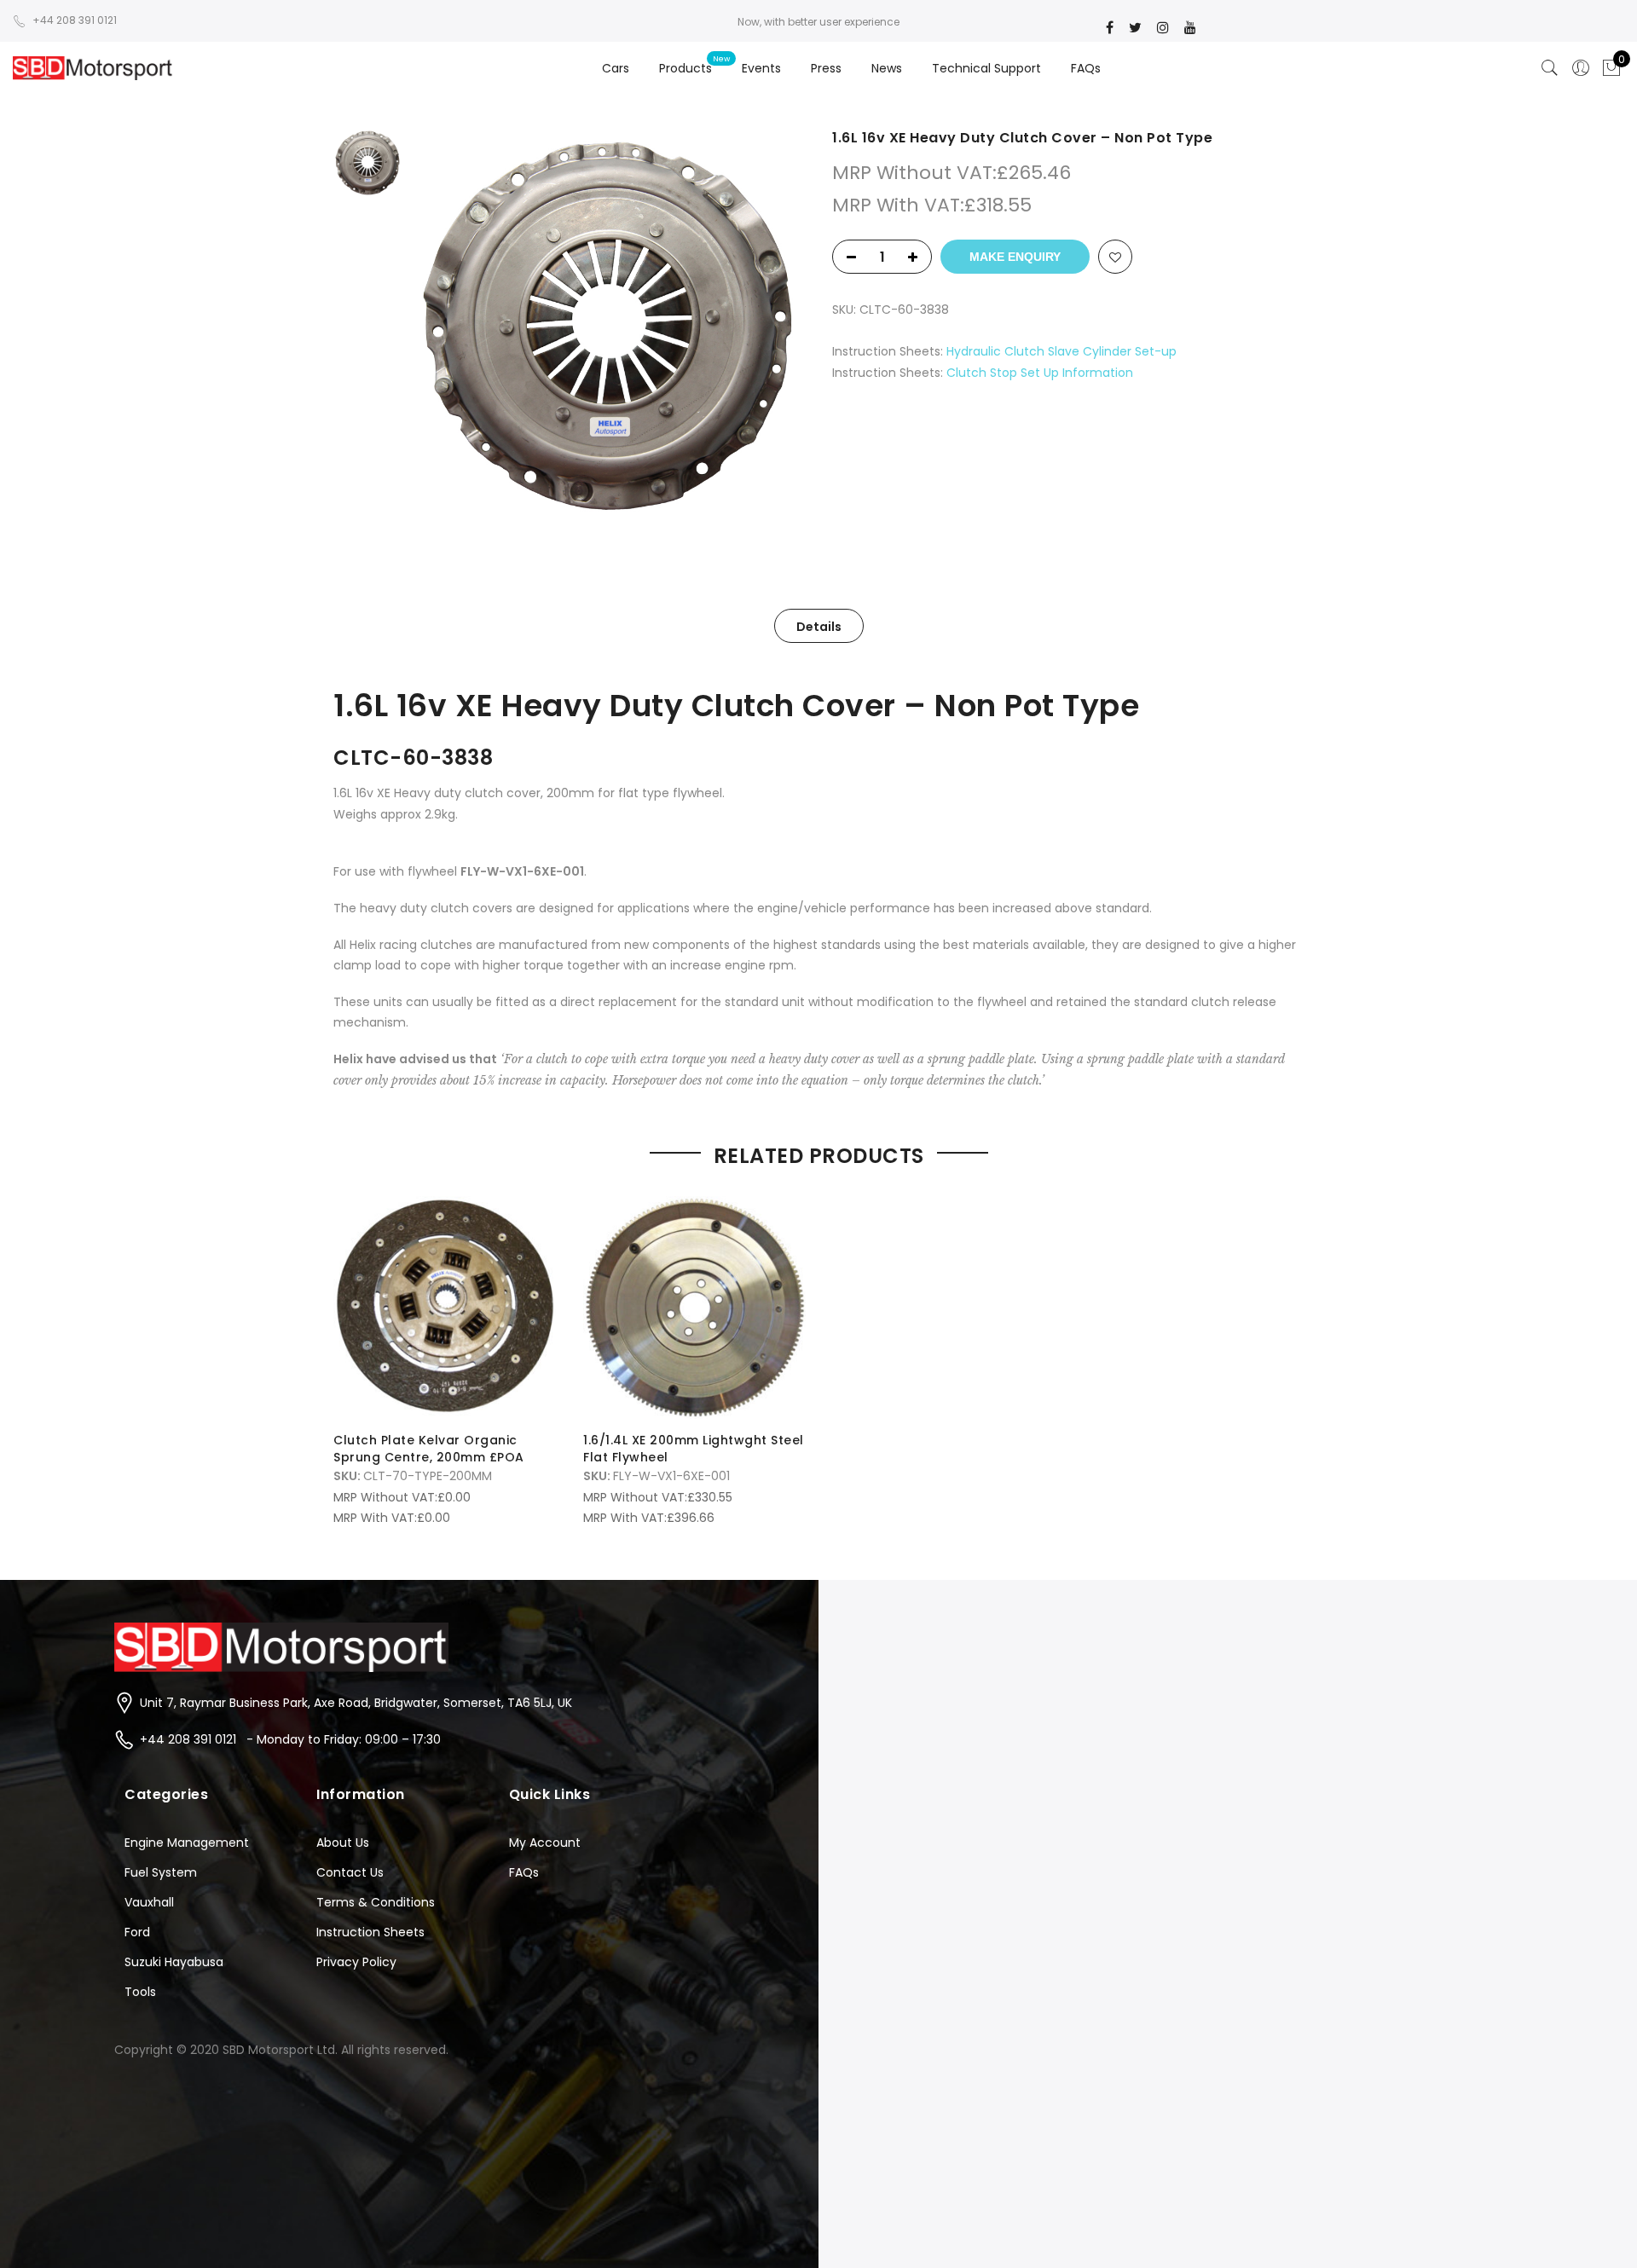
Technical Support (986, 68)
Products (685, 68)
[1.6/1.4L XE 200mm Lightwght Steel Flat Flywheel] (694, 1308)
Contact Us (350, 1872)
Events (761, 68)
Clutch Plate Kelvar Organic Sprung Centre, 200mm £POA (429, 1449)
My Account (545, 1843)
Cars (616, 68)
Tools (140, 1992)
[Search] (1550, 68)
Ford (137, 1932)
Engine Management (187, 1843)
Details (819, 627)
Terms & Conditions (376, 1902)
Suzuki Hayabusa (174, 1962)
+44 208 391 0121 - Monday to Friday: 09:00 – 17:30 (290, 1739)
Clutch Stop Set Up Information (1040, 373)
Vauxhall (149, 1902)
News (887, 68)
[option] (607, 326)
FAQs (1086, 68)
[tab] (819, 626)
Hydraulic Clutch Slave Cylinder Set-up (1061, 351)
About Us (343, 1843)
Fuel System (161, 1872)
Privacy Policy (356, 1962)
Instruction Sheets (370, 1932)
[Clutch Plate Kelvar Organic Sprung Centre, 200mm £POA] (445, 1308)
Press (826, 68)
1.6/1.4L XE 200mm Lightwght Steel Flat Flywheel (694, 1449)
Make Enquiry (1015, 257)
